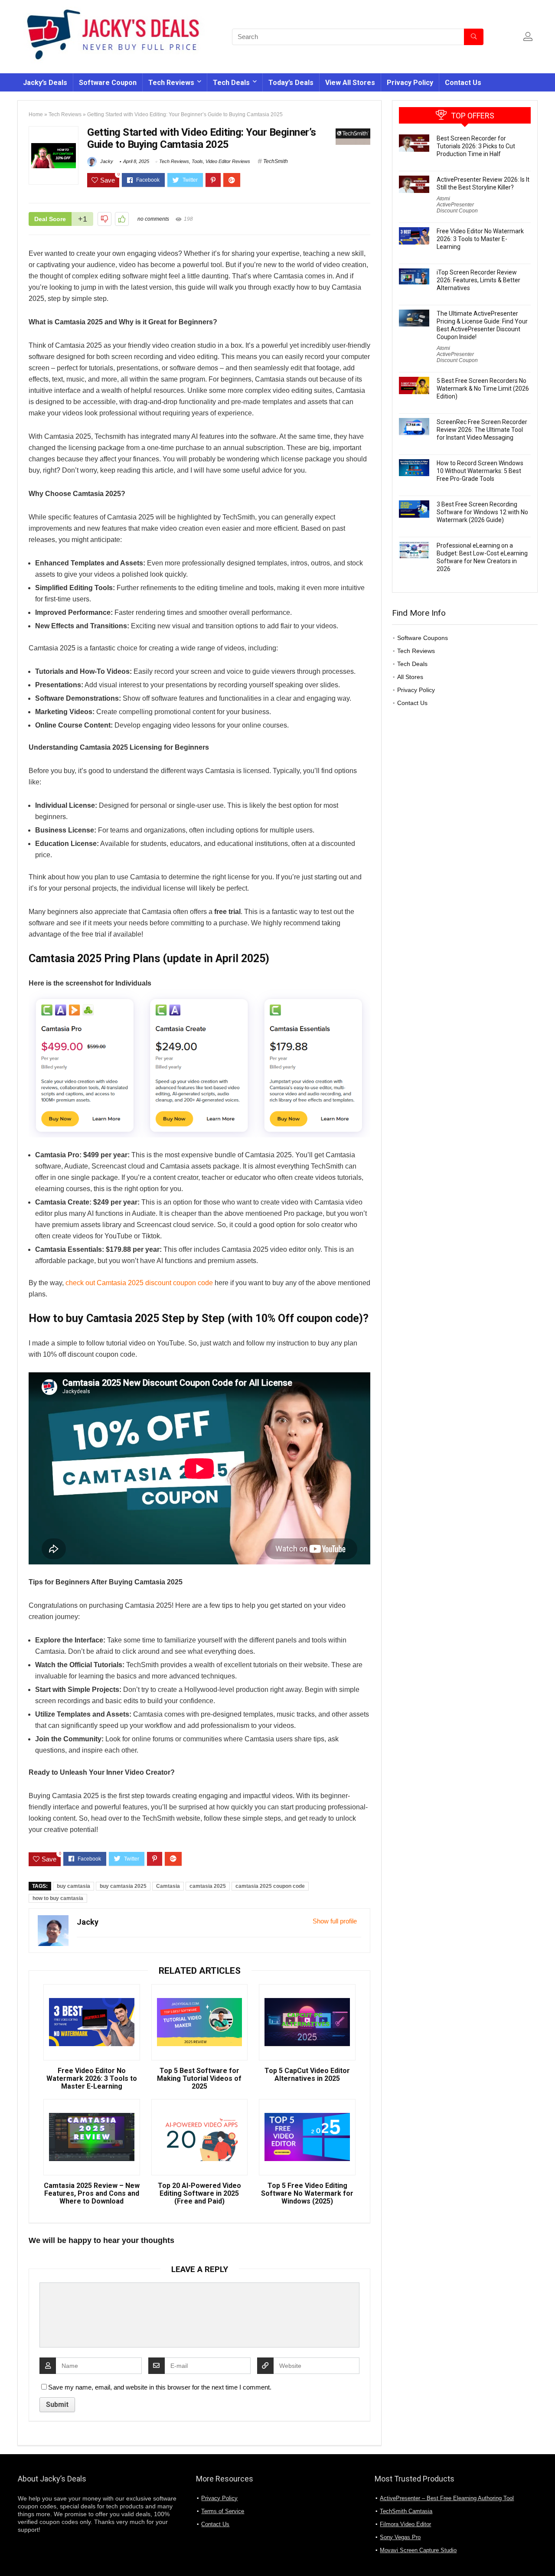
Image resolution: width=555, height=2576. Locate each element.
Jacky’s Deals (45, 83)
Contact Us (463, 83)
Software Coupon (108, 83)
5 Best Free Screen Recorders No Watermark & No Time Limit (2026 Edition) (483, 389)
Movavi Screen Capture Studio (418, 2550)
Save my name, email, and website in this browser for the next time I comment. (160, 2387)
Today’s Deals (291, 83)
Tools (197, 161)
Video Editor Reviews (228, 161)
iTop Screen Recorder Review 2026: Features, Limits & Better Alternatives (478, 280)
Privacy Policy (410, 83)
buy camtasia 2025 (123, 1886)
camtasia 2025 (208, 1886)
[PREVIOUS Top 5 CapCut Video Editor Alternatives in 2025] (9, 2554)
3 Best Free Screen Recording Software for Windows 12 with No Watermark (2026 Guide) (482, 512)
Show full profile (335, 1921)
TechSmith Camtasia (406, 2511)
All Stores (410, 677)
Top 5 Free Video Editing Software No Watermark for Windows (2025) (307, 2194)
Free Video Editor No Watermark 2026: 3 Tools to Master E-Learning (92, 2079)
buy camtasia (73, 1886)
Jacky (106, 161)
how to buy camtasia (58, 1898)
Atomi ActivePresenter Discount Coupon (457, 205)
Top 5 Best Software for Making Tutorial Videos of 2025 (199, 2079)
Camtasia (168, 1886)
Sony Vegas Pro (400, 2537)
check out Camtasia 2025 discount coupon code (139, 1283)
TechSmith (276, 161)
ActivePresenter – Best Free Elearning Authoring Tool (447, 2498)
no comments (153, 219)
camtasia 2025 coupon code (270, 1886)
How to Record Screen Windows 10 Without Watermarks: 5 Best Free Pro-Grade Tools (480, 471)
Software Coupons (423, 638)
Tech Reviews (171, 83)
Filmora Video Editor (405, 2524)
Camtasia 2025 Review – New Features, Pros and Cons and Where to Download (92, 2194)
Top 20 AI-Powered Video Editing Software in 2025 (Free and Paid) (199, 2194)
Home (36, 114)
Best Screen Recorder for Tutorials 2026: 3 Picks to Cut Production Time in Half (476, 146)
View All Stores (350, 83)
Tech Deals (231, 83)
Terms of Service (223, 2511)
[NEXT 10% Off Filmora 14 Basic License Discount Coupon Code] (546, 2554)
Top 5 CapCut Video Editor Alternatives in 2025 (307, 2075)
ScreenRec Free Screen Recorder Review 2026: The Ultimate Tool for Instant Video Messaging (482, 430)
